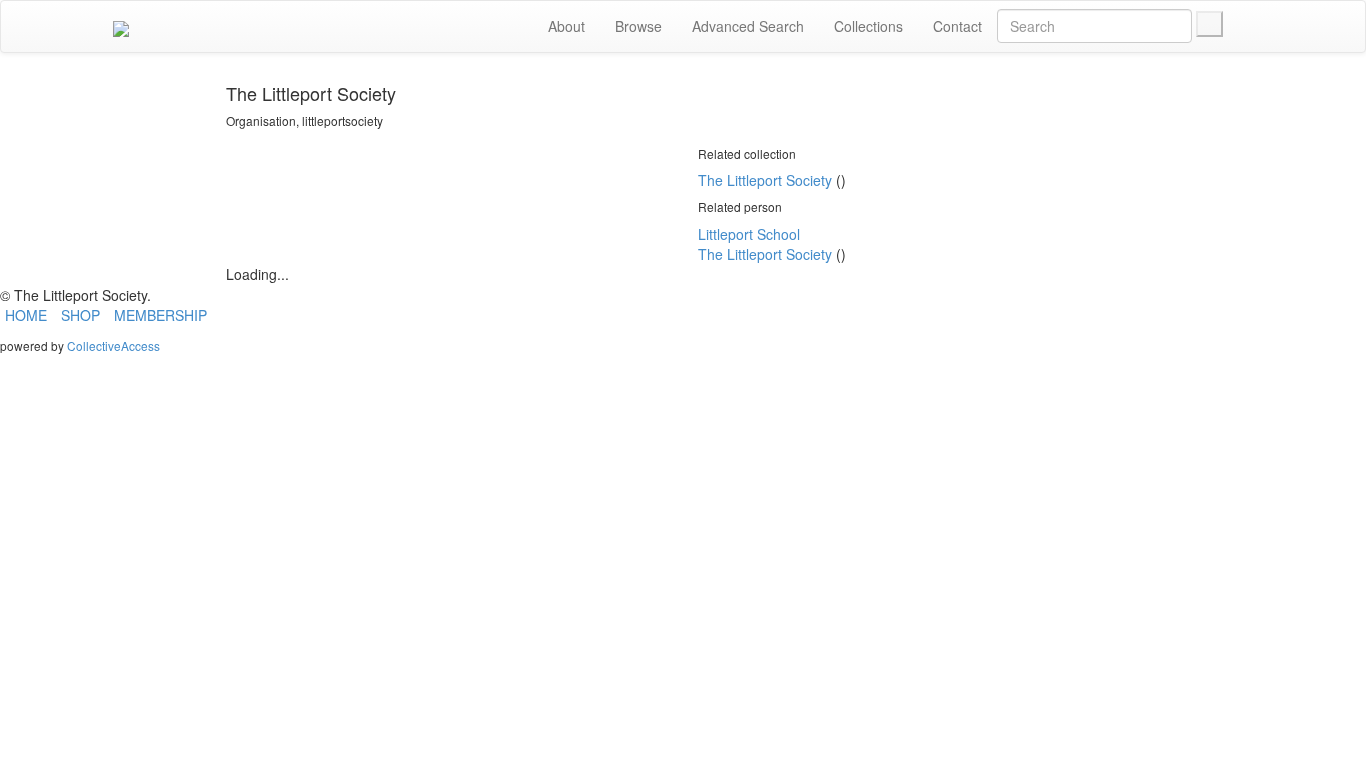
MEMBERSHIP (160, 315)
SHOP (80, 315)
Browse (638, 26)
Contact (957, 26)
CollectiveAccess (113, 345)
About (566, 26)
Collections (868, 26)
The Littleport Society (765, 180)
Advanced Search (748, 26)
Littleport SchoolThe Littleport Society (765, 244)
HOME (26, 315)
